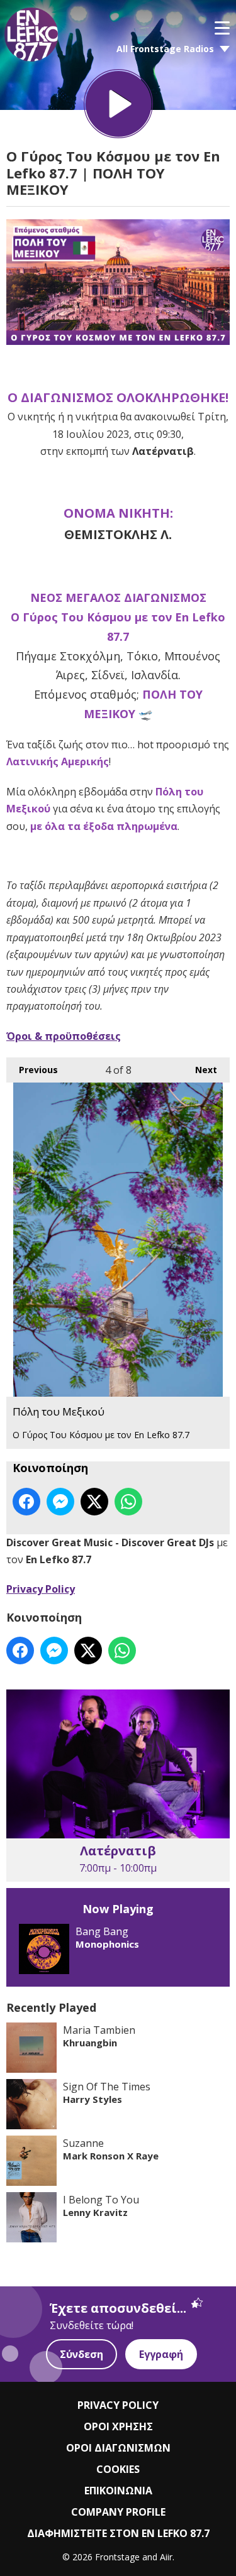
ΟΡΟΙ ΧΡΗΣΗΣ (118, 2426)
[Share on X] (94, 1502)
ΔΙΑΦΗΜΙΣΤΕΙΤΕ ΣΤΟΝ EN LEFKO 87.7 (118, 2533)
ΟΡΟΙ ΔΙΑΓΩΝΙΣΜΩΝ (118, 2448)
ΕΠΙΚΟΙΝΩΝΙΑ (118, 2491)
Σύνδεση (81, 2354)
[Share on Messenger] (60, 1502)
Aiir (166, 2557)
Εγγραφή (161, 2354)
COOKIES (118, 2469)
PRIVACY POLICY (118, 2405)
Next (200, 1070)
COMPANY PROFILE (118, 2512)
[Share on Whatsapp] (128, 1502)
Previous (32, 1070)
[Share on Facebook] (26, 1502)
